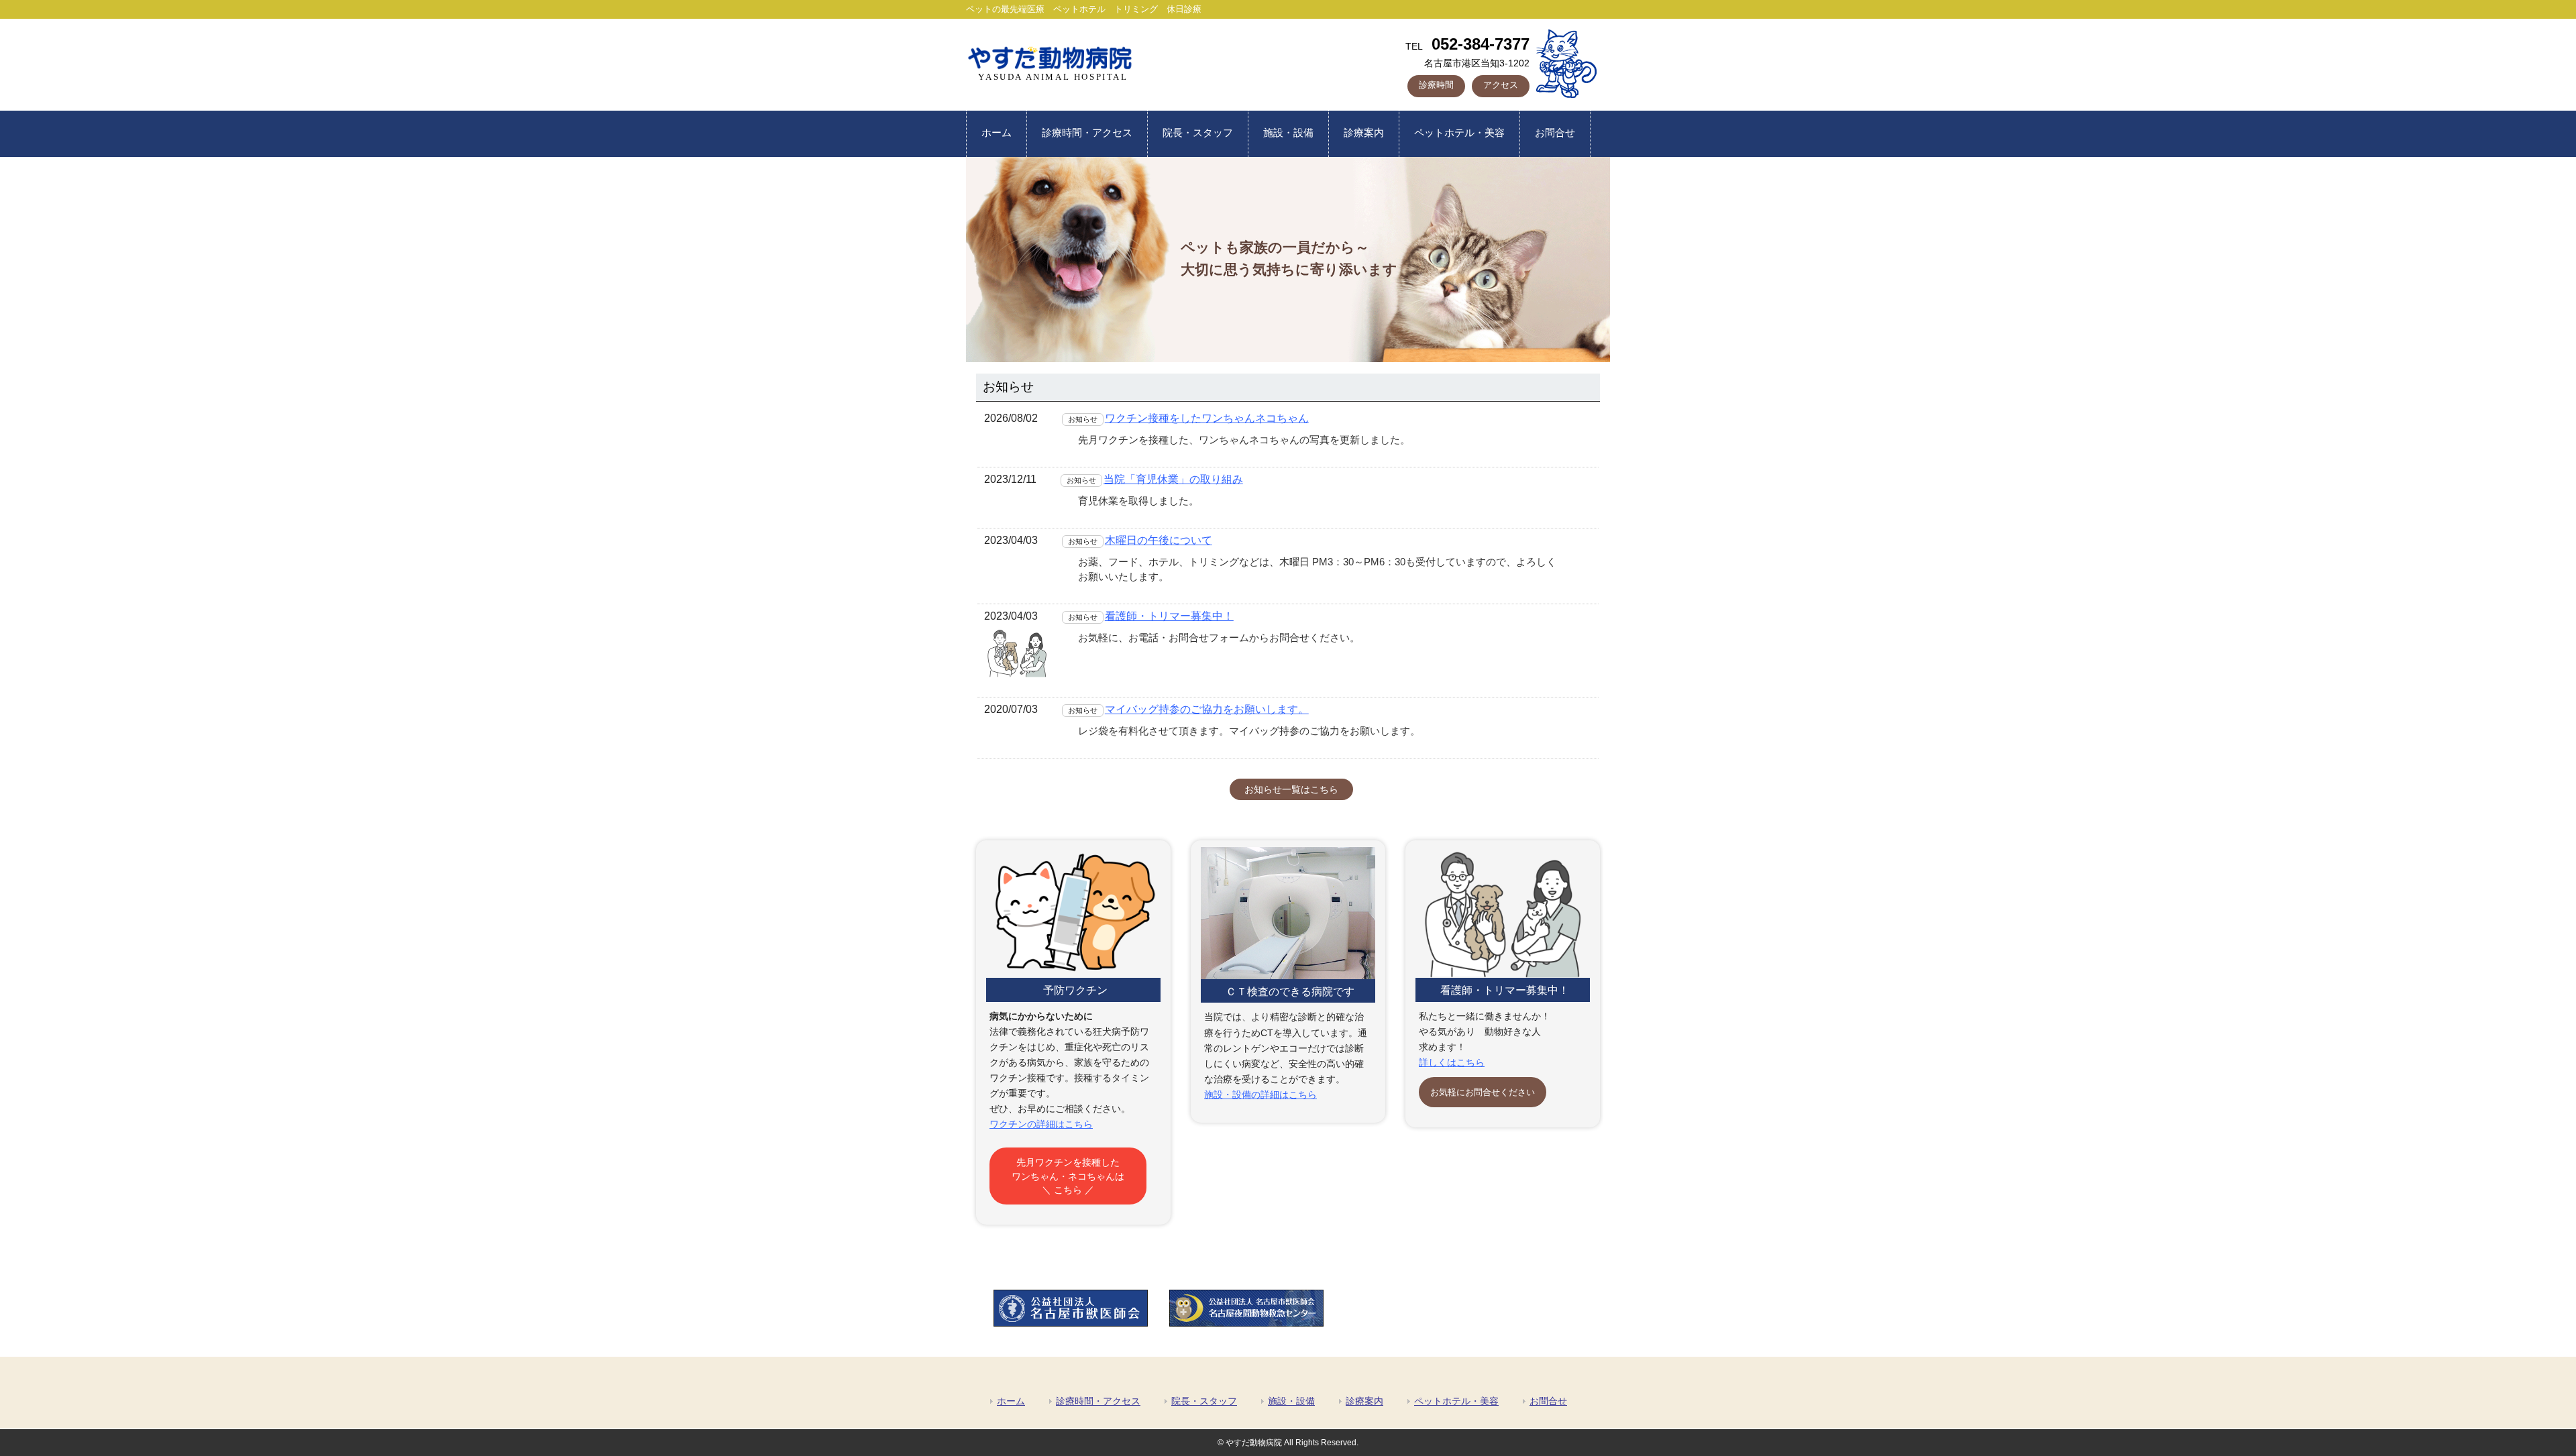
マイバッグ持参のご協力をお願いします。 (1207, 709)
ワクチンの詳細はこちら (1041, 1124)
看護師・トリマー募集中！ (1169, 616)
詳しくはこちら (1452, 1062)
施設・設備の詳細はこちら (1260, 1095)
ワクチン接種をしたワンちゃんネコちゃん (1207, 418)
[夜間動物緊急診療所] (1246, 1323)
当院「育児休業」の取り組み (1173, 479)
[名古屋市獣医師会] (1071, 1323)
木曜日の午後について (1159, 540)
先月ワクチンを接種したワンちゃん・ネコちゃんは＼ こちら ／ (1068, 1176)
